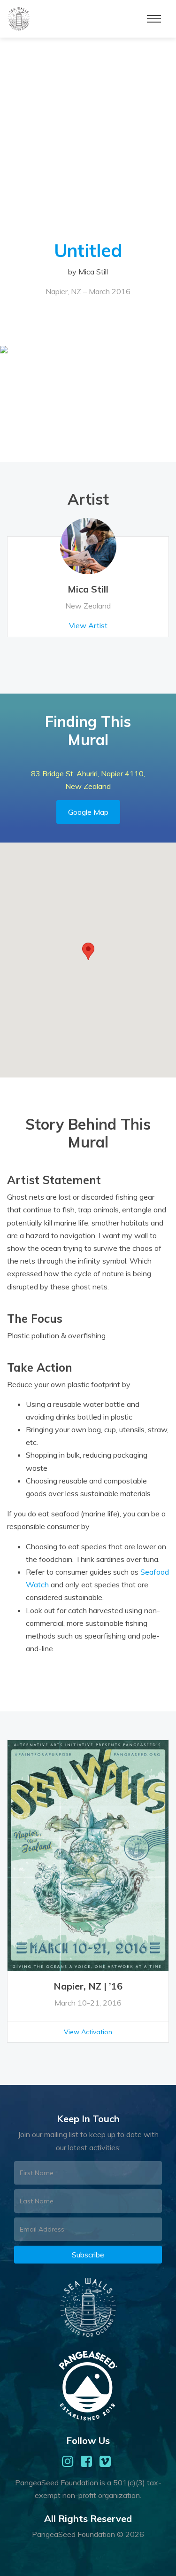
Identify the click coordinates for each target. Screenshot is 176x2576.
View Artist (88, 625)
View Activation (88, 2032)
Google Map (88, 812)
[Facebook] (86, 2461)
